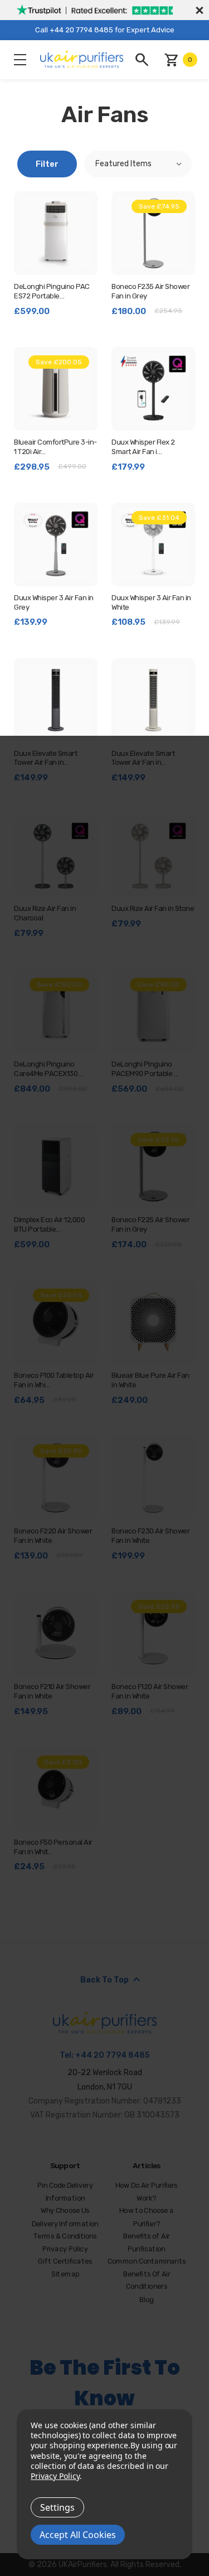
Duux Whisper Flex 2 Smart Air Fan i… (143, 447)
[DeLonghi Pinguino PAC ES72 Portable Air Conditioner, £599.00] (56, 233)
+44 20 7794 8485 (112, 2055)
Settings (57, 2507)
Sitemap (65, 2274)
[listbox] (138, 164)
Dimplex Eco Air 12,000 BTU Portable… (49, 1224)
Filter (47, 164)
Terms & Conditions (65, 2237)
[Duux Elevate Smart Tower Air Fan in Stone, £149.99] (153, 700)
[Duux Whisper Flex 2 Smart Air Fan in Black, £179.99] (153, 389)
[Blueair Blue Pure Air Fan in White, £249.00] (153, 1322)
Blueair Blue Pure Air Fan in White (150, 1380)
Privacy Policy (65, 2249)
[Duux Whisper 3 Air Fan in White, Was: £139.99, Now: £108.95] (153, 544)
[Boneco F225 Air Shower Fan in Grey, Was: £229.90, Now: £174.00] (153, 1166)
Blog (147, 2300)
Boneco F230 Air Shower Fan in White (150, 1536)
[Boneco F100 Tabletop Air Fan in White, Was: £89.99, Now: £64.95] (56, 1322)
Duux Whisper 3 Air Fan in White (151, 602)
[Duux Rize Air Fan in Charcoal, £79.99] (56, 856)
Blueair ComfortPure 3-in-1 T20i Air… (55, 447)
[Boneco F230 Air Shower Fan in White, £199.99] (153, 1478)
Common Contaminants (147, 2262)
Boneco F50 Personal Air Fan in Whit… (53, 1847)
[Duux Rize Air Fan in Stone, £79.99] (153, 856)
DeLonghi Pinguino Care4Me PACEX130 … (49, 1069)
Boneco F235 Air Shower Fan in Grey (150, 291)
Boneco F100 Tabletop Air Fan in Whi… (54, 1380)
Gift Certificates (65, 2262)
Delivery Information (65, 2224)
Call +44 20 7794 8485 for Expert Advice (105, 30)
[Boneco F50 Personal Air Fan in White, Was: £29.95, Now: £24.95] (56, 1789)
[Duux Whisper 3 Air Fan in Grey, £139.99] (56, 544)
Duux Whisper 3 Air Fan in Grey (54, 602)
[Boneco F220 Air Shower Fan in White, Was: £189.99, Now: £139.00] (56, 1478)
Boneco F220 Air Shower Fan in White (53, 1536)
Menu (20, 60)
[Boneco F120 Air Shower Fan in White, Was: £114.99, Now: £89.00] (153, 1633)
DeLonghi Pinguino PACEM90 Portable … (145, 1069)
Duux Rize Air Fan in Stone (153, 908)
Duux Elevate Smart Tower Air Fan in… (45, 758)
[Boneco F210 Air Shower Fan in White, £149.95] (56, 1633)
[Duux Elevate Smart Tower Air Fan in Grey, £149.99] (56, 700)
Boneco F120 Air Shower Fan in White (150, 1691)
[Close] (198, 10)
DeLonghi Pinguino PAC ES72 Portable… (52, 291)
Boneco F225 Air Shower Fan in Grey (150, 1224)
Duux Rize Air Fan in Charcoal (45, 913)
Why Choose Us (65, 2211)
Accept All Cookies (78, 2535)
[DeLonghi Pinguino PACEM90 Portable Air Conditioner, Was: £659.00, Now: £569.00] (153, 1011)
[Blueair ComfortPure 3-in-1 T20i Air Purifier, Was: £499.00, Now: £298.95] (56, 389)
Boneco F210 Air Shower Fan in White (52, 1691)
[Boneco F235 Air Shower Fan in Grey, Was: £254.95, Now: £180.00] (153, 233)
